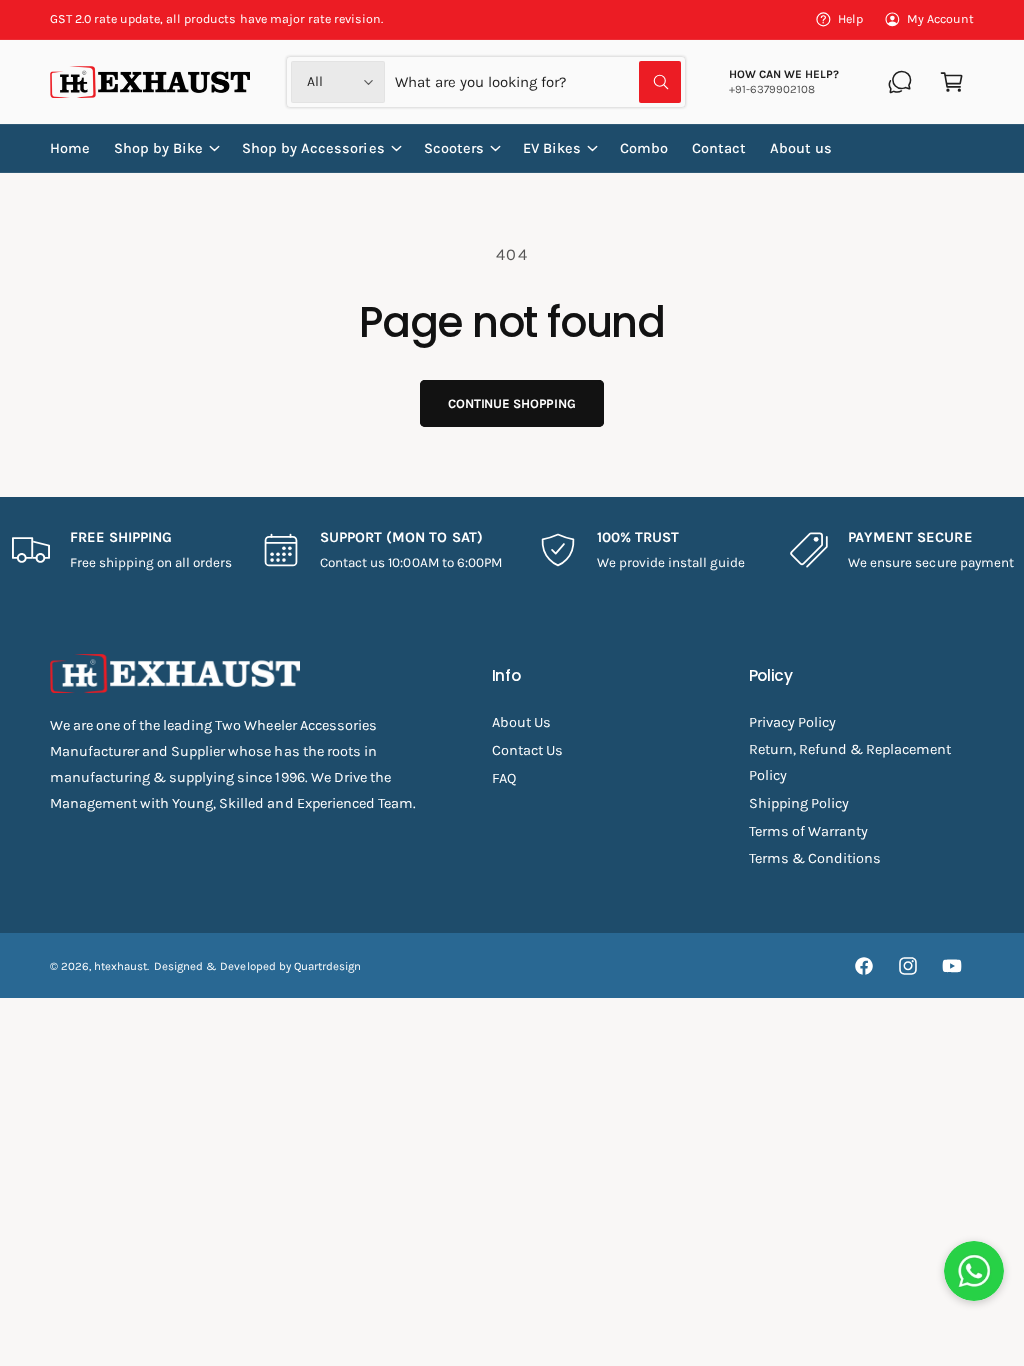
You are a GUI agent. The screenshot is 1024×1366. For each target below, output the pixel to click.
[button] (952, 82)
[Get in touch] (900, 82)
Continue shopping (512, 403)
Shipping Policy (799, 803)
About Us (521, 722)
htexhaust (120, 966)
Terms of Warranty (808, 831)
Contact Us (527, 750)
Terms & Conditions (815, 858)
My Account (940, 19)
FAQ (504, 778)
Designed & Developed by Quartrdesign (257, 966)
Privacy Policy (792, 722)
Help (850, 19)
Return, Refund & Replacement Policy (850, 762)
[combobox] (537, 82)
